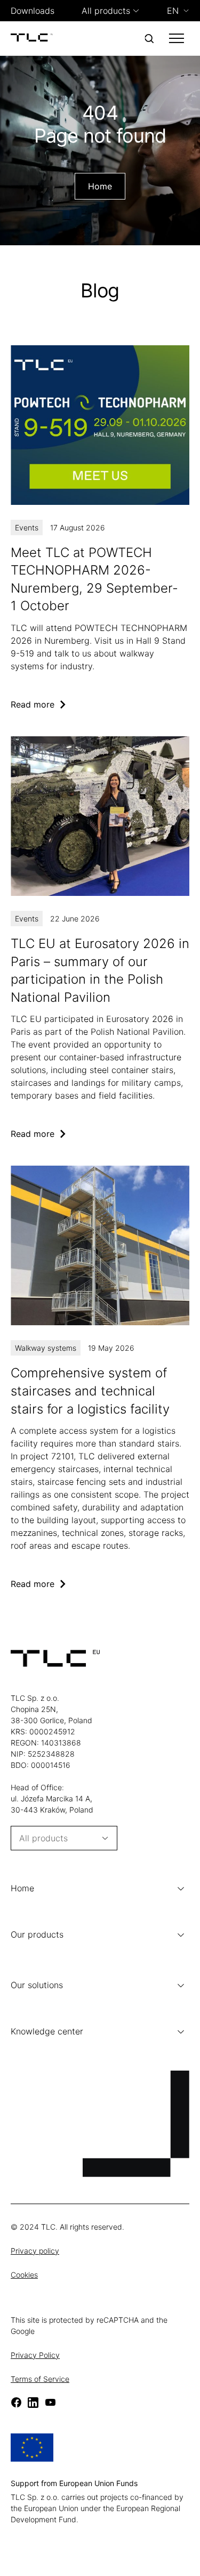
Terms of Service (40, 2379)
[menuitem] (178, 11)
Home (100, 186)
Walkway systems (46, 1348)
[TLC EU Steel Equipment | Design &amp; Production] (32, 38)
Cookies (24, 2275)
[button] (100, 1889)
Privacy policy (35, 2251)
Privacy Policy (35, 2355)
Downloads (33, 11)
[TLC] (100, 938)
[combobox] (106, 11)
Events (27, 527)
